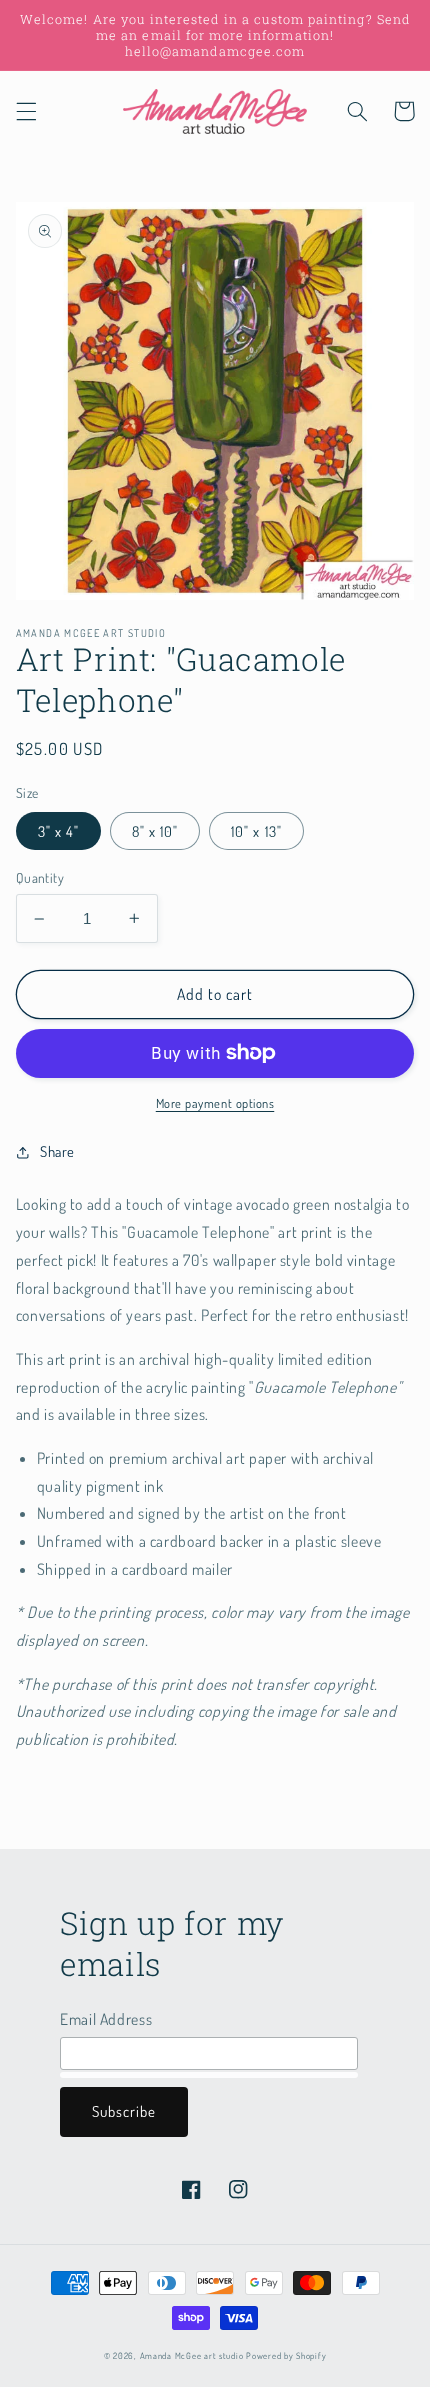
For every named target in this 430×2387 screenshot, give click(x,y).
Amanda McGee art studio (192, 2355)
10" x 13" (256, 831)
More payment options (215, 1103)
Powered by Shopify (286, 2355)
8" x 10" (155, 831)
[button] (26, 111)
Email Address (106, 2019)
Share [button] (57, 1151)
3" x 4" (58, 831)
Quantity (40, 877)
